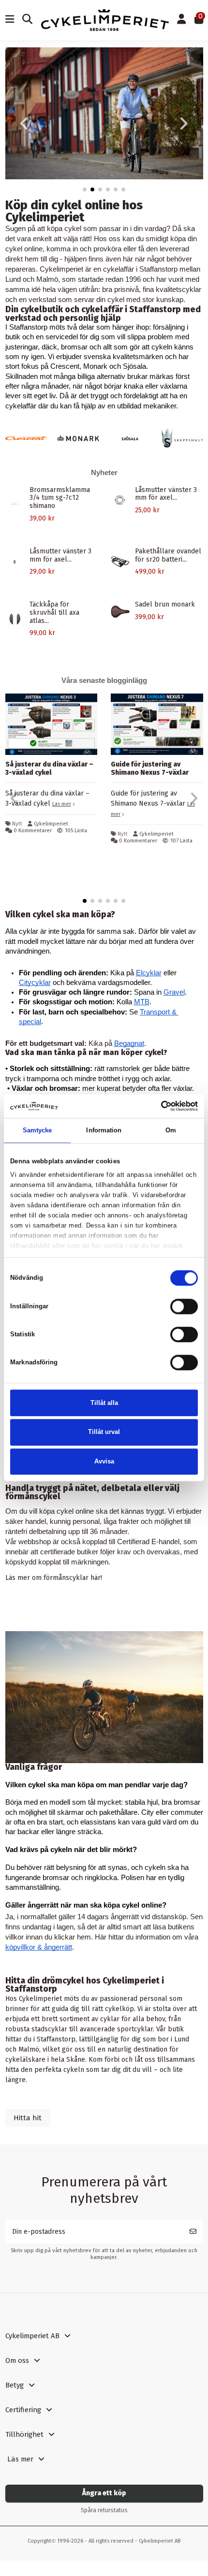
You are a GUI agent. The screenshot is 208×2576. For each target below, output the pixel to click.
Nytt (17, 824)
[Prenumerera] (193, 2232)
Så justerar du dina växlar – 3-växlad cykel (49, 768)
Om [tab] (171, 1130)
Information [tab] (104, 1130)
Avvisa (104, 1461)
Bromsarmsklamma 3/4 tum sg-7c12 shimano (60, 498)
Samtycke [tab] (37, 1130)
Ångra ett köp (104, 2493)
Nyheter (104, 472)
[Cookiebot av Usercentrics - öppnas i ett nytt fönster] (156, 1106)
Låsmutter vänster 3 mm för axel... (166, 494)
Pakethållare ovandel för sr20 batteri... (168, 555)
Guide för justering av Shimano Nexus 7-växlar (150, 768)
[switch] (184, 1306)
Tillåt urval (104, 1432)
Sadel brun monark (165, 604)
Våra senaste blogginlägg (104, 680)
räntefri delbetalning (36, 1532)
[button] (85, 189)
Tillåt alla (104, 1403)
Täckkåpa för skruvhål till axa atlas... (54, 613)
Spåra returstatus (104, 2510)
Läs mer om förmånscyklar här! (54, 1578)
